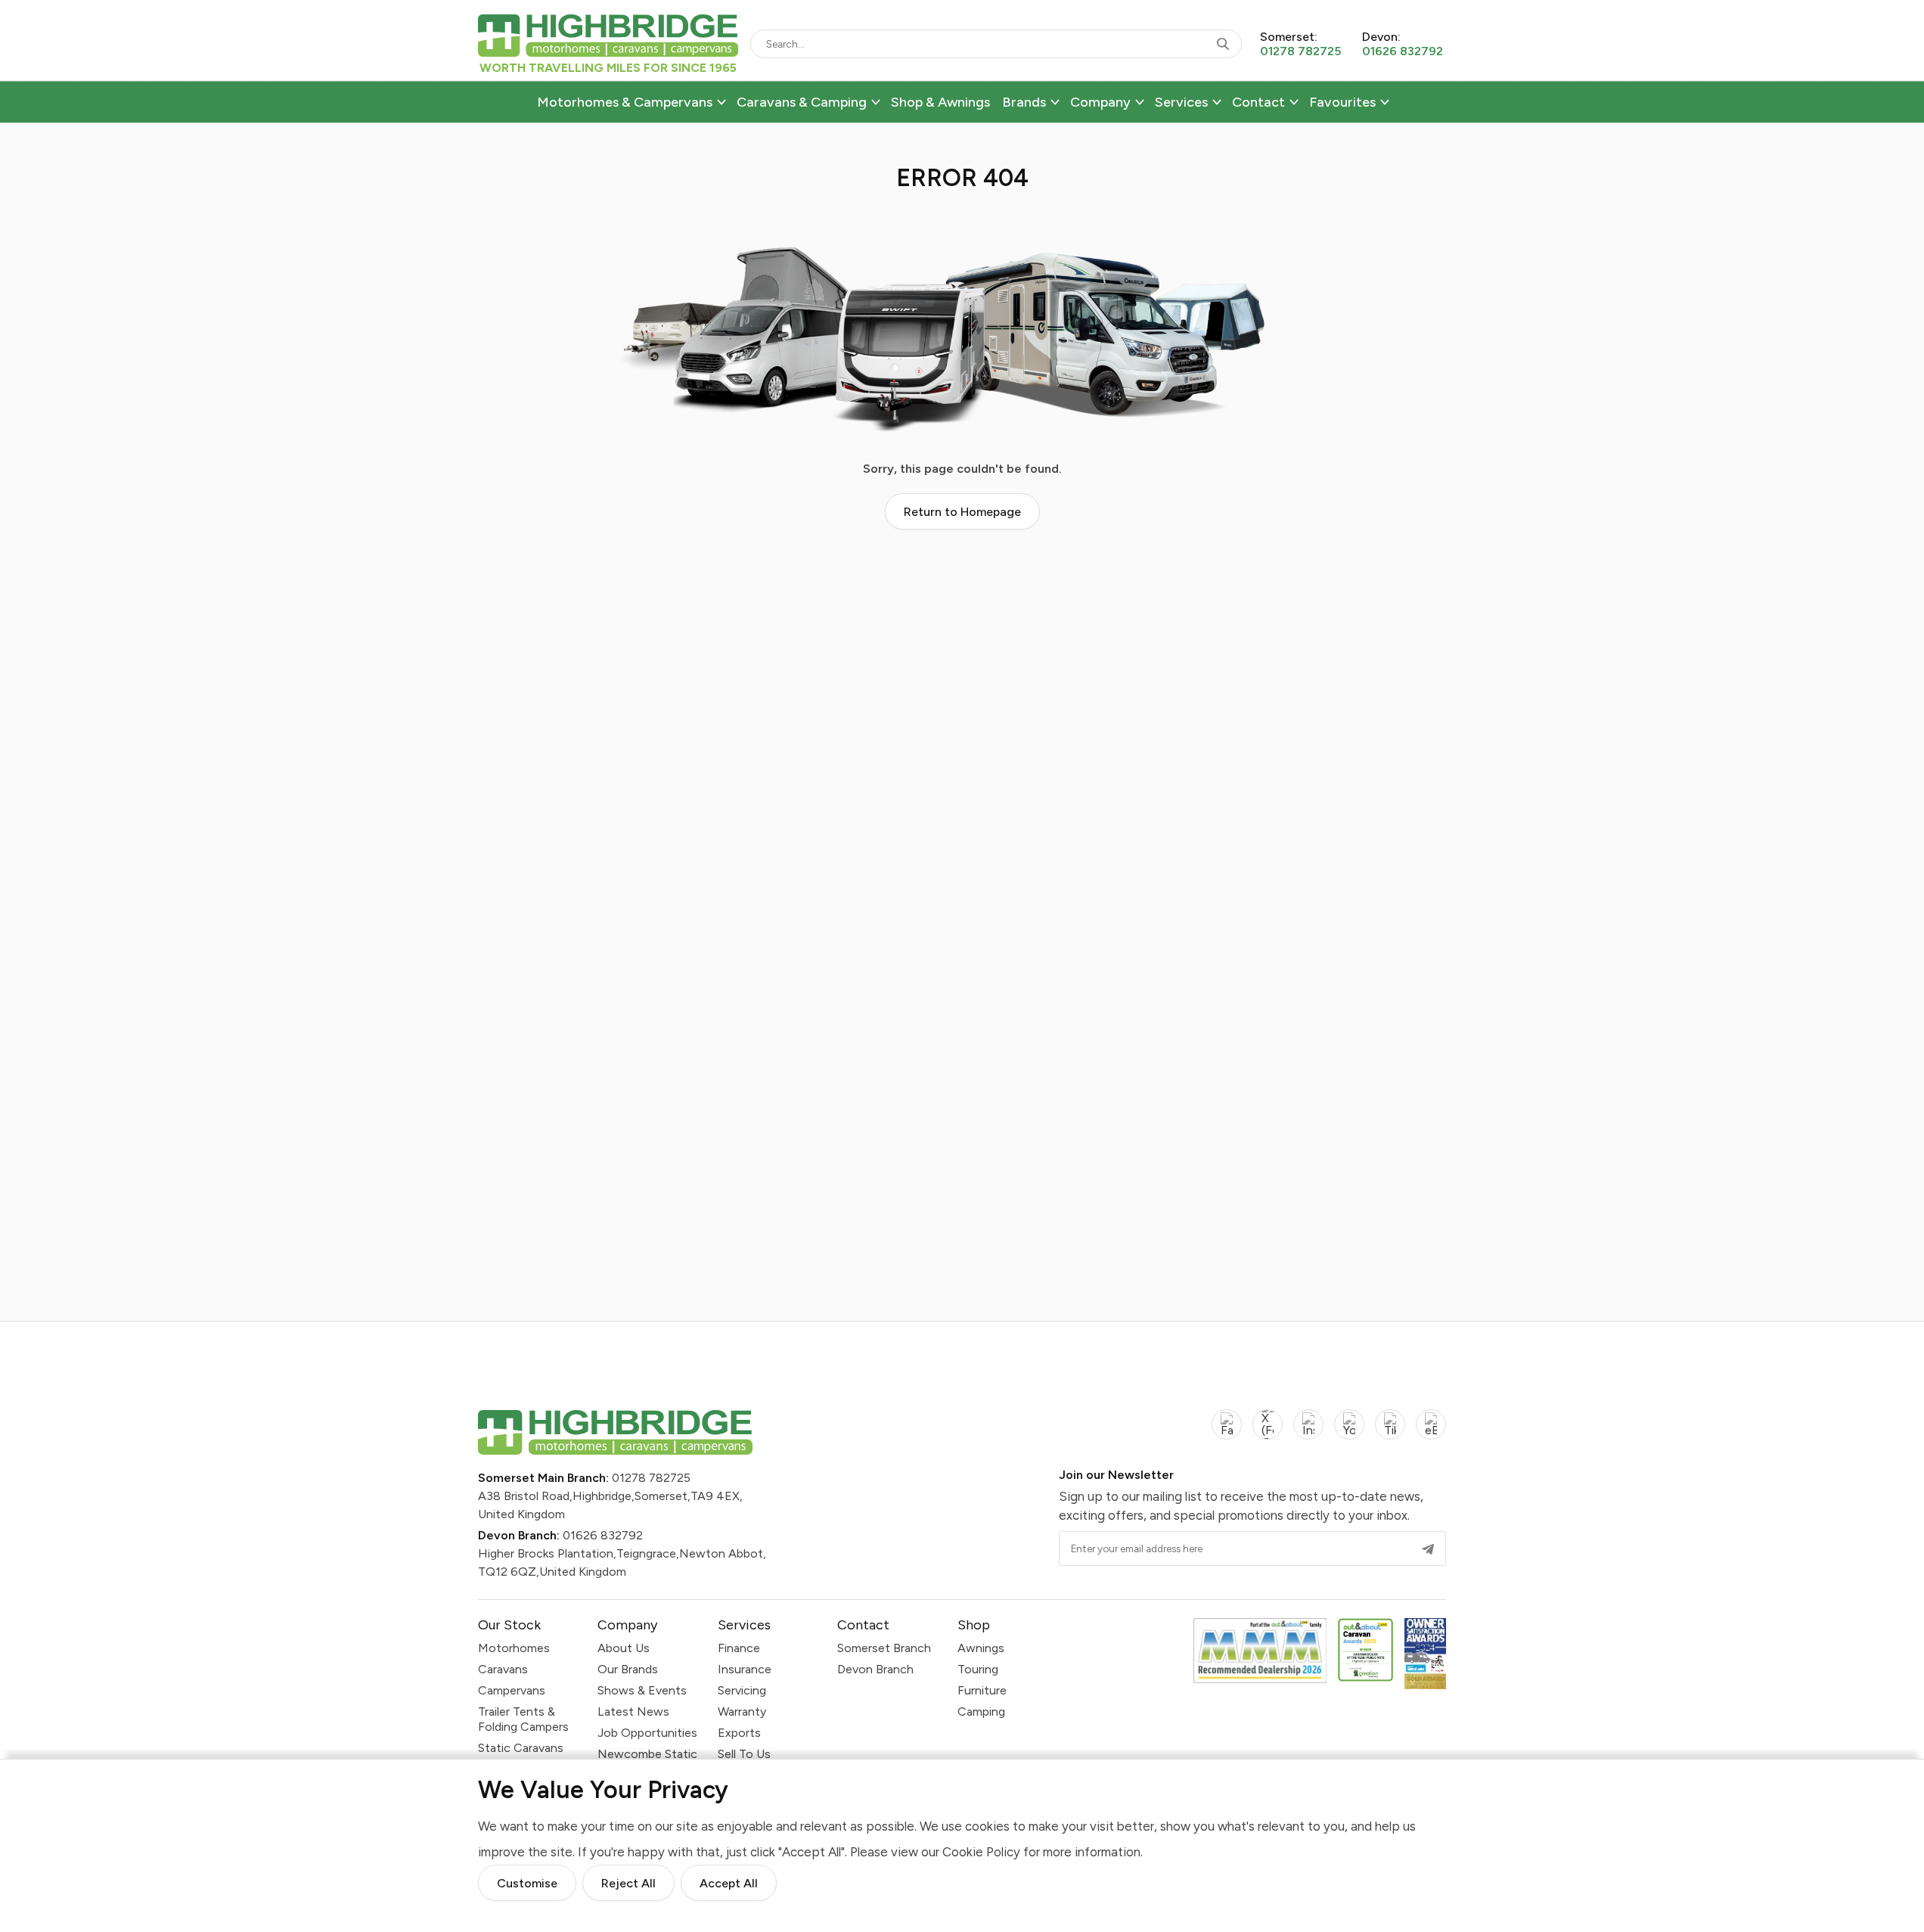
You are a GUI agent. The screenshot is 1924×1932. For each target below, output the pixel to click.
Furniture (982, 1690)
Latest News (633, 1711)
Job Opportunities (647, 1733)
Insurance (745, 1669)
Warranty (742, 1711)
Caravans (503, 1669)
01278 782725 (651, 1478)
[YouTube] (1349, 1433)
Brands (1024, 102)
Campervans (512, 1690)
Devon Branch (875, 1669)
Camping (981, 1711)
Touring (978, 1669)
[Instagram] (1308, 1433)
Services (1181, 102)
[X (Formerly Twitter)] (1268, 1433)
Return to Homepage (962, 512)
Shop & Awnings (940, 102)
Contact (1258, 102)
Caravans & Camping (802, 102)
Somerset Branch (884, 1648)
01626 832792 (603, 1535)
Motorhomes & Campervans (625, 102)
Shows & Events (642, 1690)
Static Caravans (521, 1748)
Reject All (628, 1883)
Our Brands (628, 1669)
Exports (739, 1733)
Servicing (742, 1690)
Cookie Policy (981, 1851)
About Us (624, 1648)
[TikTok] (1390, 1433)
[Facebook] (1227, 1433)
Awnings (981, 1648)
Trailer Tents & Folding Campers (523, 1719)
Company (1100, 102)
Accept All (729, 1883)
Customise (527, 1883)
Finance (739, 1648)
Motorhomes (514, 1648)
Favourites (1342, 102)
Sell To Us (744, 1754)
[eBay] (1431, 1433)
